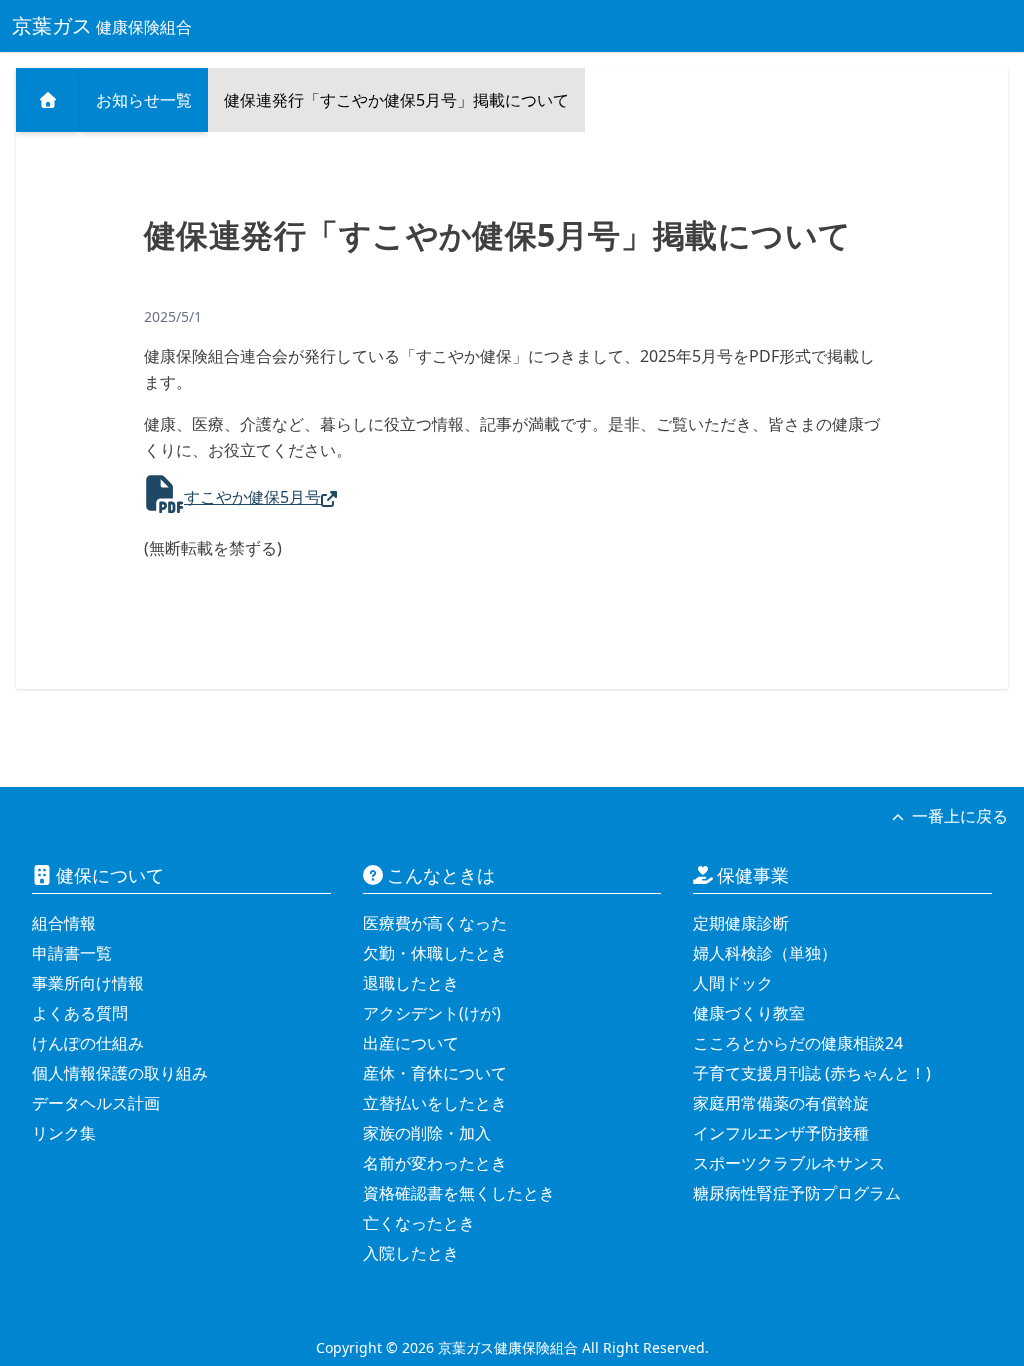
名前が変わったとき (435, 1163)
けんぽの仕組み (88, 1043)
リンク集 (64, 1133)
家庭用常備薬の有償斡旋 (781, 1103)
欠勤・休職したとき (435, 953)
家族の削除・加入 (427, 1133)
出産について (411, 1043)
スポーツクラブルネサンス (789, 1163)
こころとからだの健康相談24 (798, 1043)
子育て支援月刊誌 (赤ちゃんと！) (812, 1073)
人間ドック (733, 983)
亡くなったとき (419, 1223)
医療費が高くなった (435, 923)
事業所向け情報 (88, 983)
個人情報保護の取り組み (120, 1073)
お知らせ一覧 (144, 100)
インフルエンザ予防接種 (781, 1133)
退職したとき (411, 983)
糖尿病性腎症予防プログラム (797, 1193)
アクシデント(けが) (432, 1013)
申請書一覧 (72, 953)
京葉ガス (102, 25)
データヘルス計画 (96, 1103)
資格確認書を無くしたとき (459, 1193)
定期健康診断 (741, 923)
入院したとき (411, 1253)
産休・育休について (435, 1073)
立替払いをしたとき (435, 1103)
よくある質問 (80, 1013)
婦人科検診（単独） (765, 953)
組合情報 (64, 923)
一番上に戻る (960, 816)
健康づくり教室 (749, 1013)
